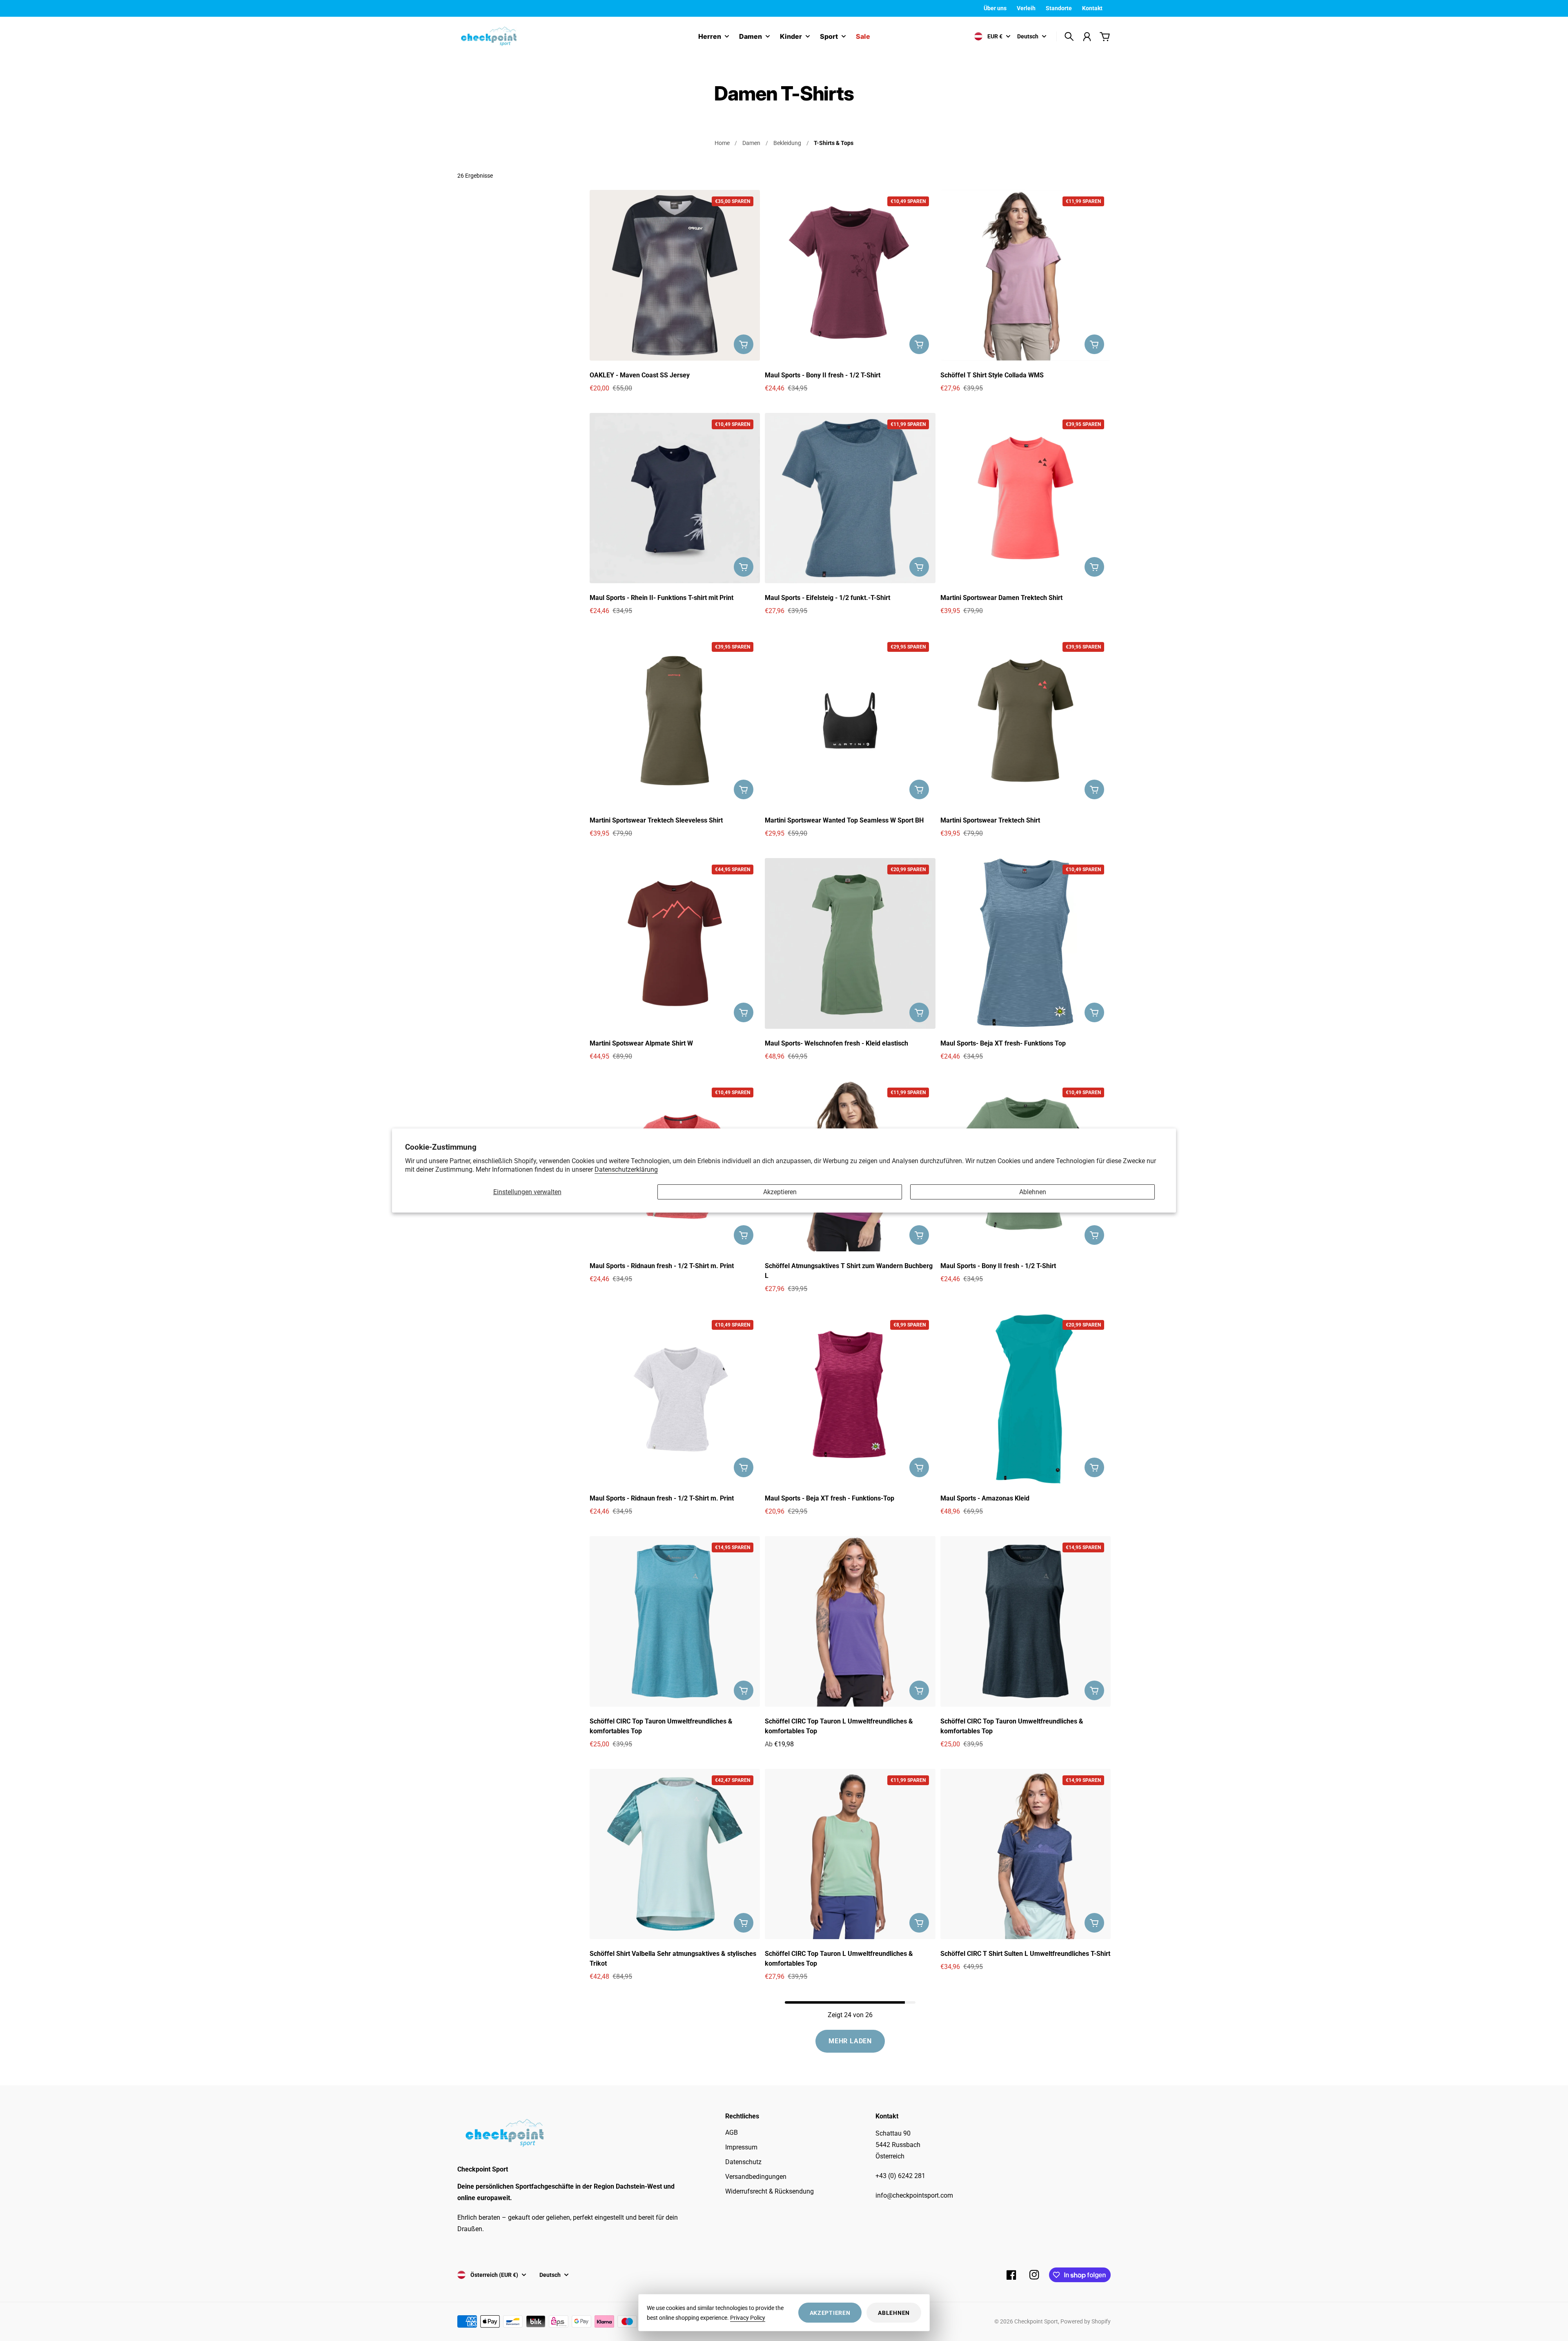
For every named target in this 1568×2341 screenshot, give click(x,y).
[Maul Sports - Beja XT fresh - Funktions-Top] (850, 1399)
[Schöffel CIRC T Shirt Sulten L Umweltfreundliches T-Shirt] (1026, 1854)
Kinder (791, 37)
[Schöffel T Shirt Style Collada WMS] (1026, 275)
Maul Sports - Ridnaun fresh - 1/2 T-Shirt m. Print (662, 1266)
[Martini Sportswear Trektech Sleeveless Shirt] (675, 721)
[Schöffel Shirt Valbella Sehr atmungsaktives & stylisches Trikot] (675, 1854)
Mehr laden (850, 2041)
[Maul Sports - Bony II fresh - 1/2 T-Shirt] (850, 275)
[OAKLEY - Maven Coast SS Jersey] (675, 275)
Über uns (995, 8)
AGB (732, 2133)
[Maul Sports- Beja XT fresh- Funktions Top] (1026, 943)
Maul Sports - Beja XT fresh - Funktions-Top (830, 1498)
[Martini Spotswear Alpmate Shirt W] (675, 943)
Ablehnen (1033, 1192)
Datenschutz (743, 2162)
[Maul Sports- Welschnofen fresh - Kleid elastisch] (850, 943)
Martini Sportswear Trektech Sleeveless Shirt (656, 820)
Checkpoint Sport (1036, 2321)
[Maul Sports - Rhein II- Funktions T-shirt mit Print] (675, 498)
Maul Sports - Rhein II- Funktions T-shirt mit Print (661, 598)
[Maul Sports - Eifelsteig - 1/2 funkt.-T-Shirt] (850, 498)
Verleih (1026, 8)
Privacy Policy (748, 2318)
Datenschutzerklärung (626, 1169)
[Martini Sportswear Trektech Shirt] (1026, 721)
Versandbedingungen (756, 2177)
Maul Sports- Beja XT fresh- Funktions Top (1003, 1043)
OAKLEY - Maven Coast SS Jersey (640, 375)
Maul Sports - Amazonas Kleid (985, 1498)
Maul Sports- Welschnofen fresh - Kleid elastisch (836, 1043)
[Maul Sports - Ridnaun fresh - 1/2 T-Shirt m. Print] (675, 1399)
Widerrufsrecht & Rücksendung (770, 2191)
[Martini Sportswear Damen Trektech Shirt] (1026, 498)
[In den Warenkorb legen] (744, 344)
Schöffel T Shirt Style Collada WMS (992, 375)
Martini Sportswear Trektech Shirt (990, 820)
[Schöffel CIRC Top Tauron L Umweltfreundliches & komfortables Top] (850, 1621)
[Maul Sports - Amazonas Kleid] (1026, 1399)
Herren (710, 37)
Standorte (1059, 8)
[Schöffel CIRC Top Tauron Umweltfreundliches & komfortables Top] (675, 1621)
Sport (829, 37)
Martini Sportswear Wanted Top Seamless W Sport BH (844, 820)
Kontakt (1092, 8)
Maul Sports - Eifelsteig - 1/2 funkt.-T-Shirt (827, 598)
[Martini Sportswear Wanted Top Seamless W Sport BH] (850, 721)
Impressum (741, 2147)
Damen (751, 37)
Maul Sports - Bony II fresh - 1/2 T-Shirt (823, 375)
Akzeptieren (780, 1192)
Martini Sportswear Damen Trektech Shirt (1001, 598)
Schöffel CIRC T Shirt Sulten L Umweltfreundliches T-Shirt (1025, 1954)
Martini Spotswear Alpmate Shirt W (641, 1043)
